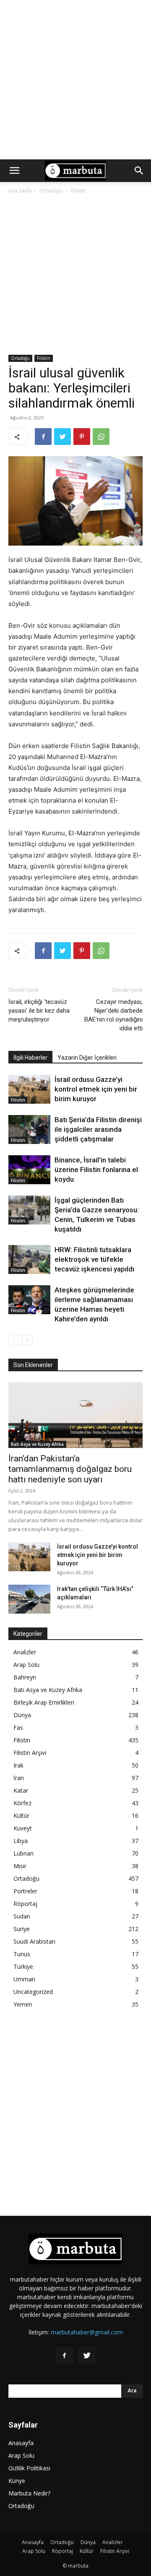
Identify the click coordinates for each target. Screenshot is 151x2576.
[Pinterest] (82, 437)
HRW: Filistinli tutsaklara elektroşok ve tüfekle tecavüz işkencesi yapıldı (94, 1259)
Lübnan (23, 1853)
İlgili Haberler (30, 1058)
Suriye (22, 1929)
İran (19, 1778)
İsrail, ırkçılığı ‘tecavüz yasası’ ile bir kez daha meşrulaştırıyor (39, 1011)
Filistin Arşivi (30, 1753)
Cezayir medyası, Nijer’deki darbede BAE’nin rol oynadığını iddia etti (113, 1015)
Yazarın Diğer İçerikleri (87, 1058)
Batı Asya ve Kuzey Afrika (37, 1444)
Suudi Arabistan (34, 1941)
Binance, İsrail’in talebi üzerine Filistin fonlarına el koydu (96, 1170)
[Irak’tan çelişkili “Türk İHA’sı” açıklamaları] (29, 1599)
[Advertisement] (75, 80)
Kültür (21, 1816)
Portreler (25, 1891)
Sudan (22, 1916)
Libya (21, 1841)
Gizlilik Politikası (29, 2468)
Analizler (25, 1652)
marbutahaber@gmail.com (87, 2332)
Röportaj (25, 1904)
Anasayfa (21, 2443)
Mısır (20, 1866)
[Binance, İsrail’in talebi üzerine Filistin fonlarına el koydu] (29, 1170)
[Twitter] (62, 437)
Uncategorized (33, 1992)
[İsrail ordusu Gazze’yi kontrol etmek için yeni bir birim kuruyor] (29, 1089)
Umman (24, 1979)
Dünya (22, 1715)
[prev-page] (14, 1340)
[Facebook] (43, 437)
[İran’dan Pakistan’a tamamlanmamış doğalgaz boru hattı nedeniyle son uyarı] (75, 1415)
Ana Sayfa (20, 191)
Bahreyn (25, 1677)
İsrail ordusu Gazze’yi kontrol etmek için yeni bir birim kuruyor (96, 1089)
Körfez (22, 1803)
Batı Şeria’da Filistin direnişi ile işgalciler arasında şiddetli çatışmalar (98, 1129)
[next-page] (27, 1340)
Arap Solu (26, 1665)
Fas (18, 1727)
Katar (21, 1790)
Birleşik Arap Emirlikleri (44, 1702)
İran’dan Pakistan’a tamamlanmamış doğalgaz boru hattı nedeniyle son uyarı (70, 1469)
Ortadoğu (51, 191)
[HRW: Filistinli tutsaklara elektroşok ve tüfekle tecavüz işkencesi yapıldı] (29, 1259)
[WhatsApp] (101, 437)
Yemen (23, 2004)
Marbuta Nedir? (29, 2493)
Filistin (78, 191)
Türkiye (23, 1966)
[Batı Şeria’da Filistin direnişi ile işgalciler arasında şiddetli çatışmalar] (29, 1129)
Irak (18, 1765)
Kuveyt (23, 1828)
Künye (17, 2481)
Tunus (22, 1954)
